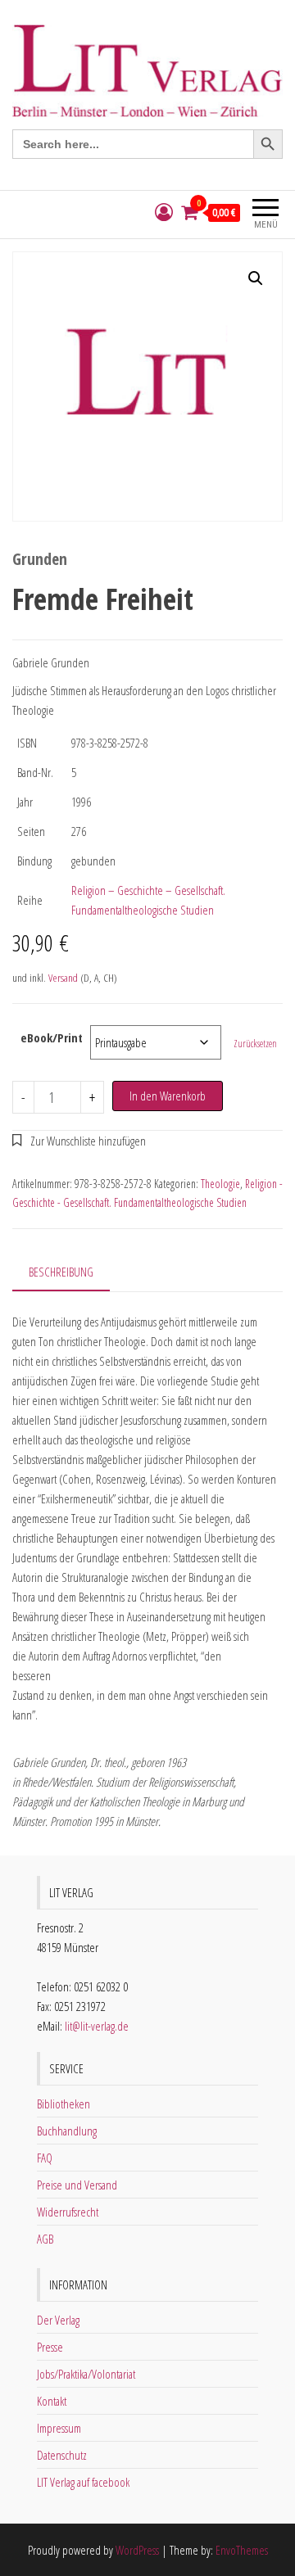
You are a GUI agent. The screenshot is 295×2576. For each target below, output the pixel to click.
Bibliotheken (64, 2104)
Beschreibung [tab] (61, 1272)
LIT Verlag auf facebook (83, 2482)
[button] (256, 278)
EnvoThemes (242, 2550)
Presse (50, 2347)
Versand (63, 978)
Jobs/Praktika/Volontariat (86, 2374)
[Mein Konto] (164, 212)
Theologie (220, 1184)
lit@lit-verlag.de (97, 2026)
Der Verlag (58, 2320)
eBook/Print (52, 1037)
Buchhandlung (67, 2131)
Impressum (59, 2428)
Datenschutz (62, 2455)
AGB (45, 2239)
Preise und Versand (77, 2185)
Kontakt (52, 2401)
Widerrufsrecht (68, 2212)
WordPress (137, 2550)
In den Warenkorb (168, 1096)
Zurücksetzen (255, 1044)
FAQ (45, 2158)
